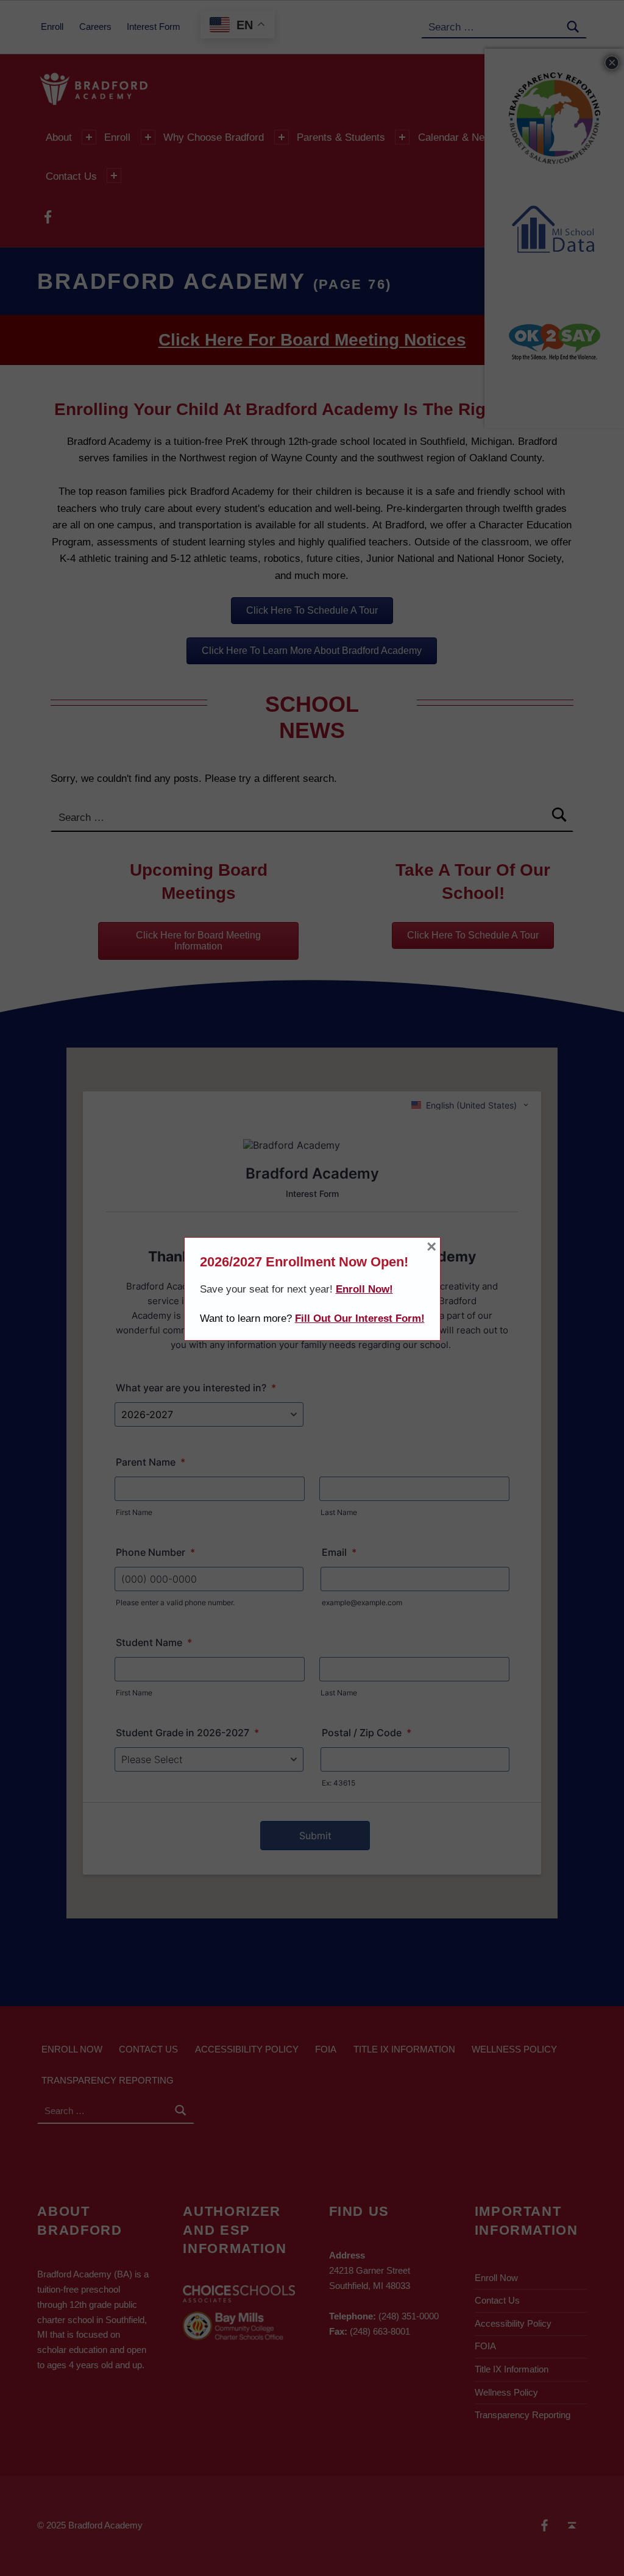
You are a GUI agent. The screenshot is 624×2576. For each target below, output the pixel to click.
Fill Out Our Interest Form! (360, 1318)
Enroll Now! (364, 1289)
